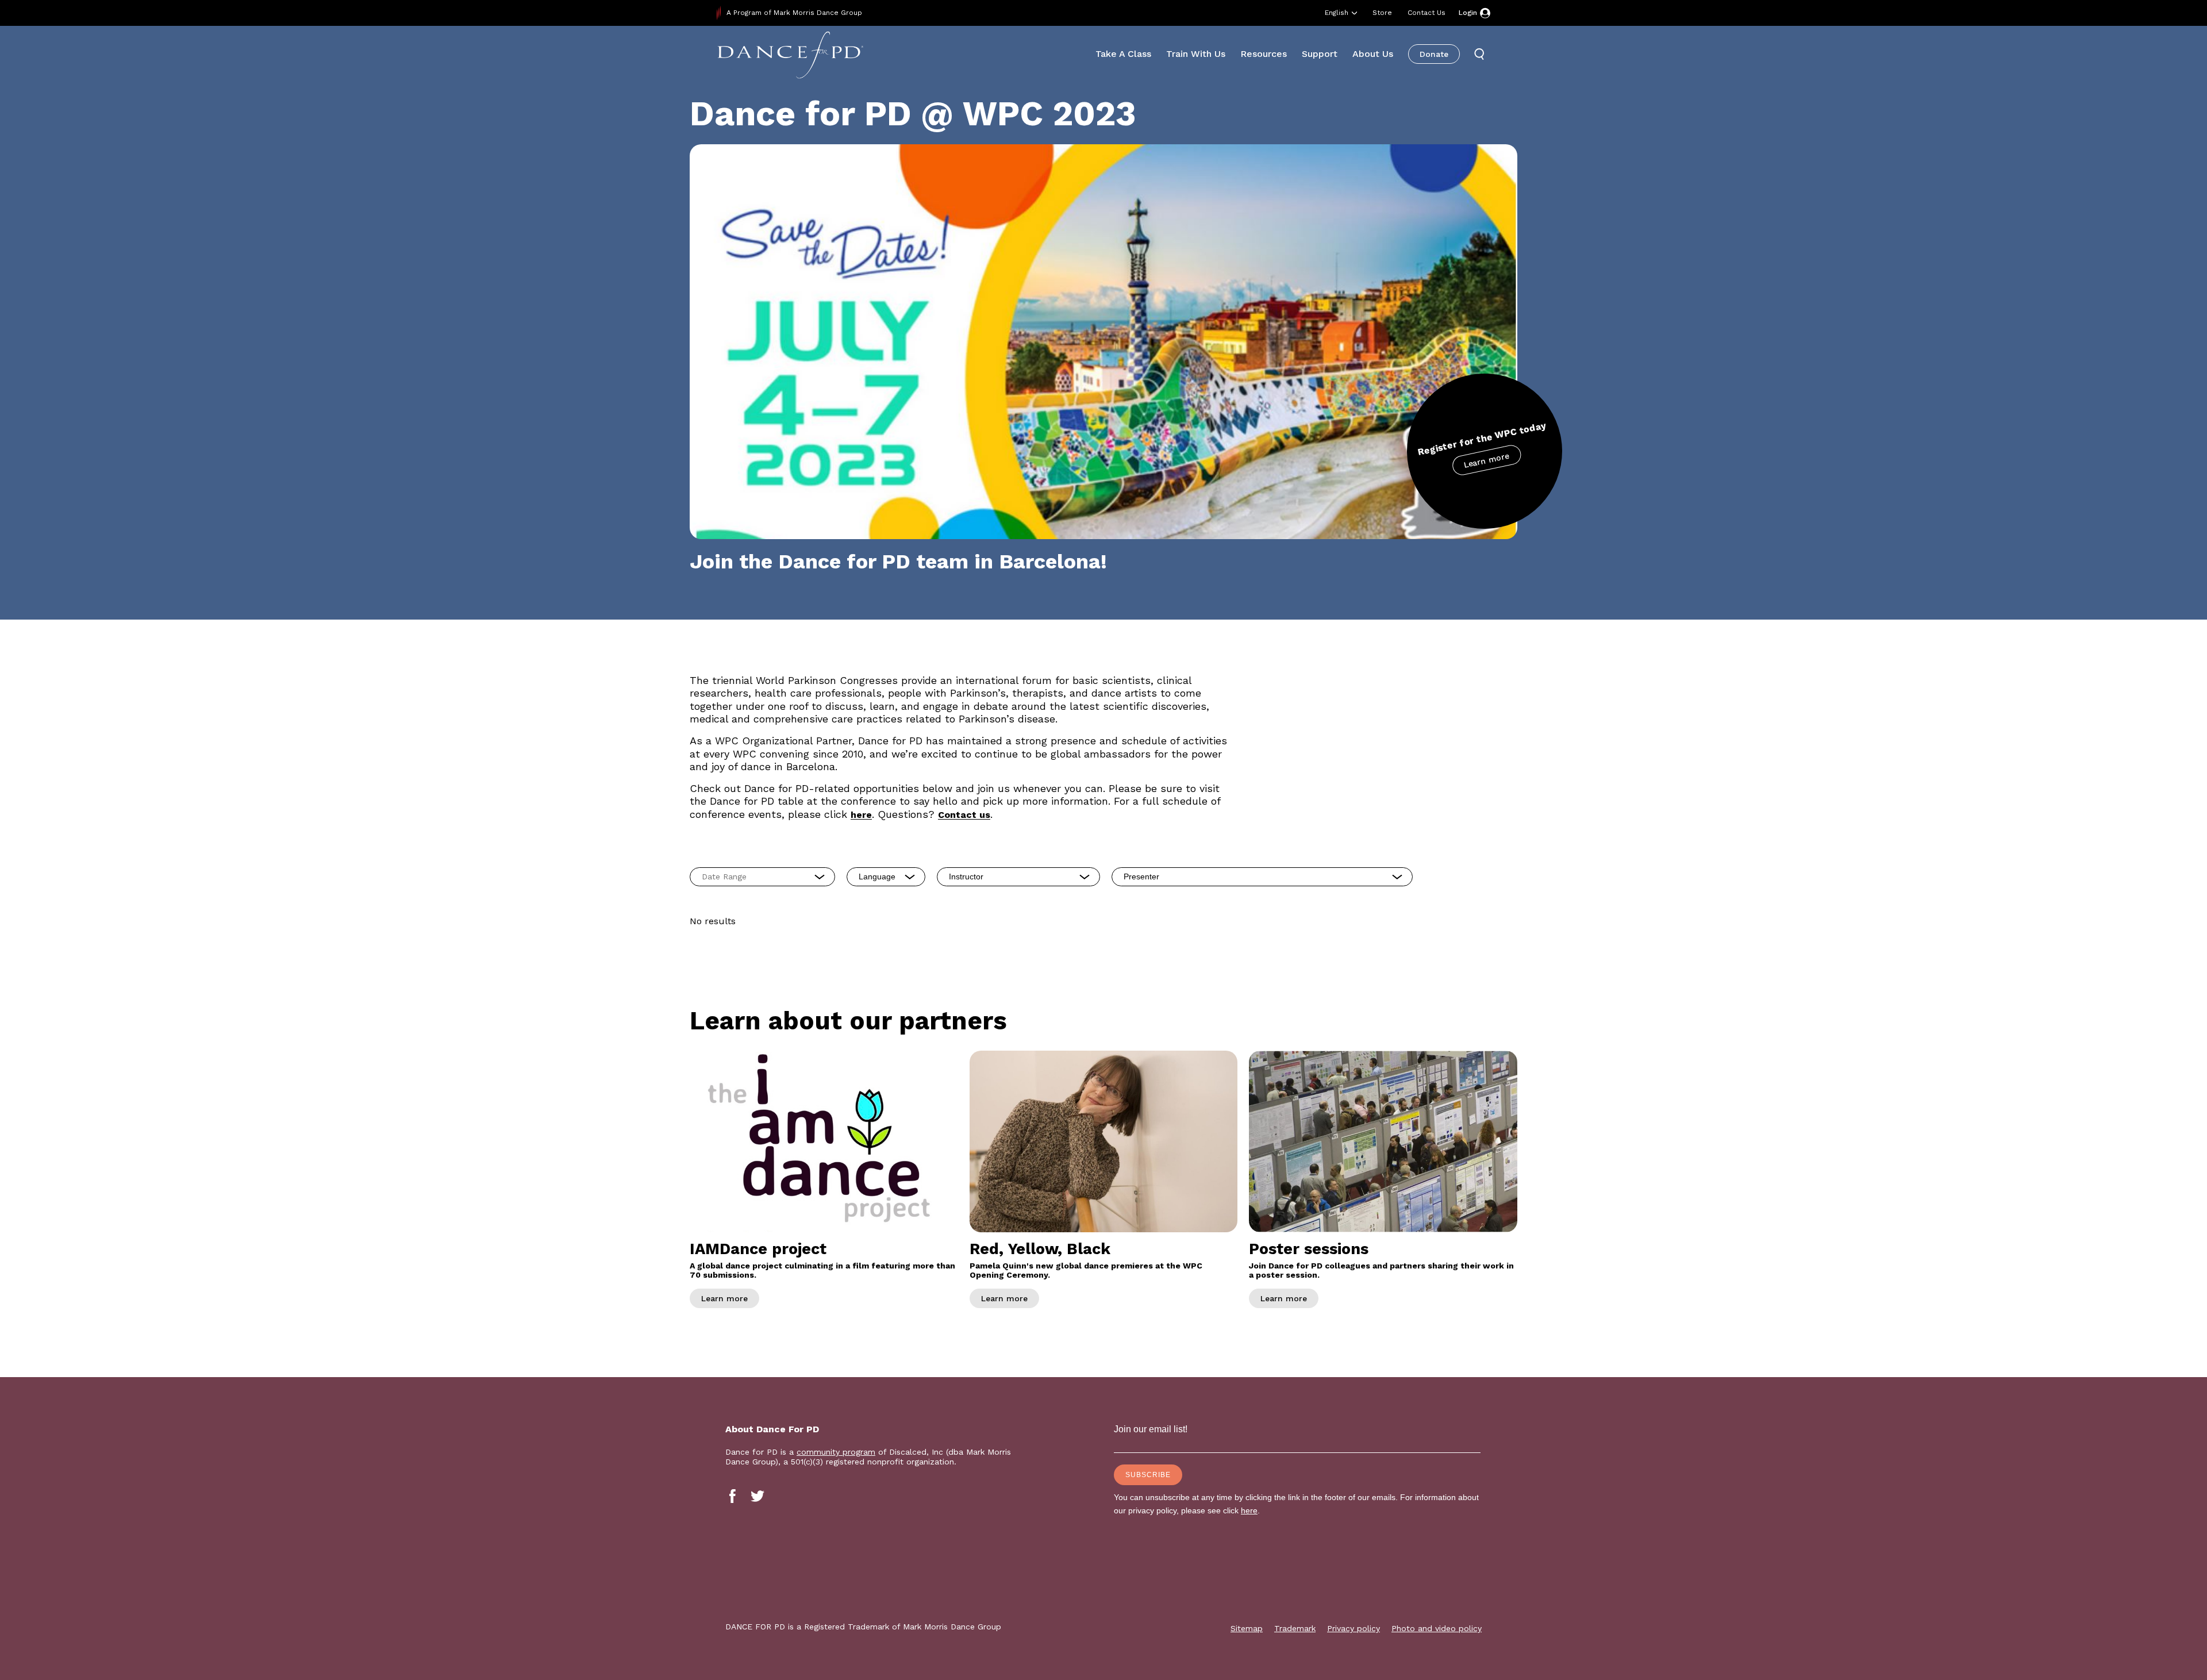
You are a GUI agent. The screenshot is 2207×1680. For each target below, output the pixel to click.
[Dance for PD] (790, 54)
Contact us (964, 815)
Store (1382, 13)
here (861, 815)
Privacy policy (1354, 1628)
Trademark (1295, 1628)
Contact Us (1427, 13)
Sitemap (1247, 1628)
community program (836, 1452)
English (1337, 13)
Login (1468, 13)
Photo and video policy (1437, 1628)
